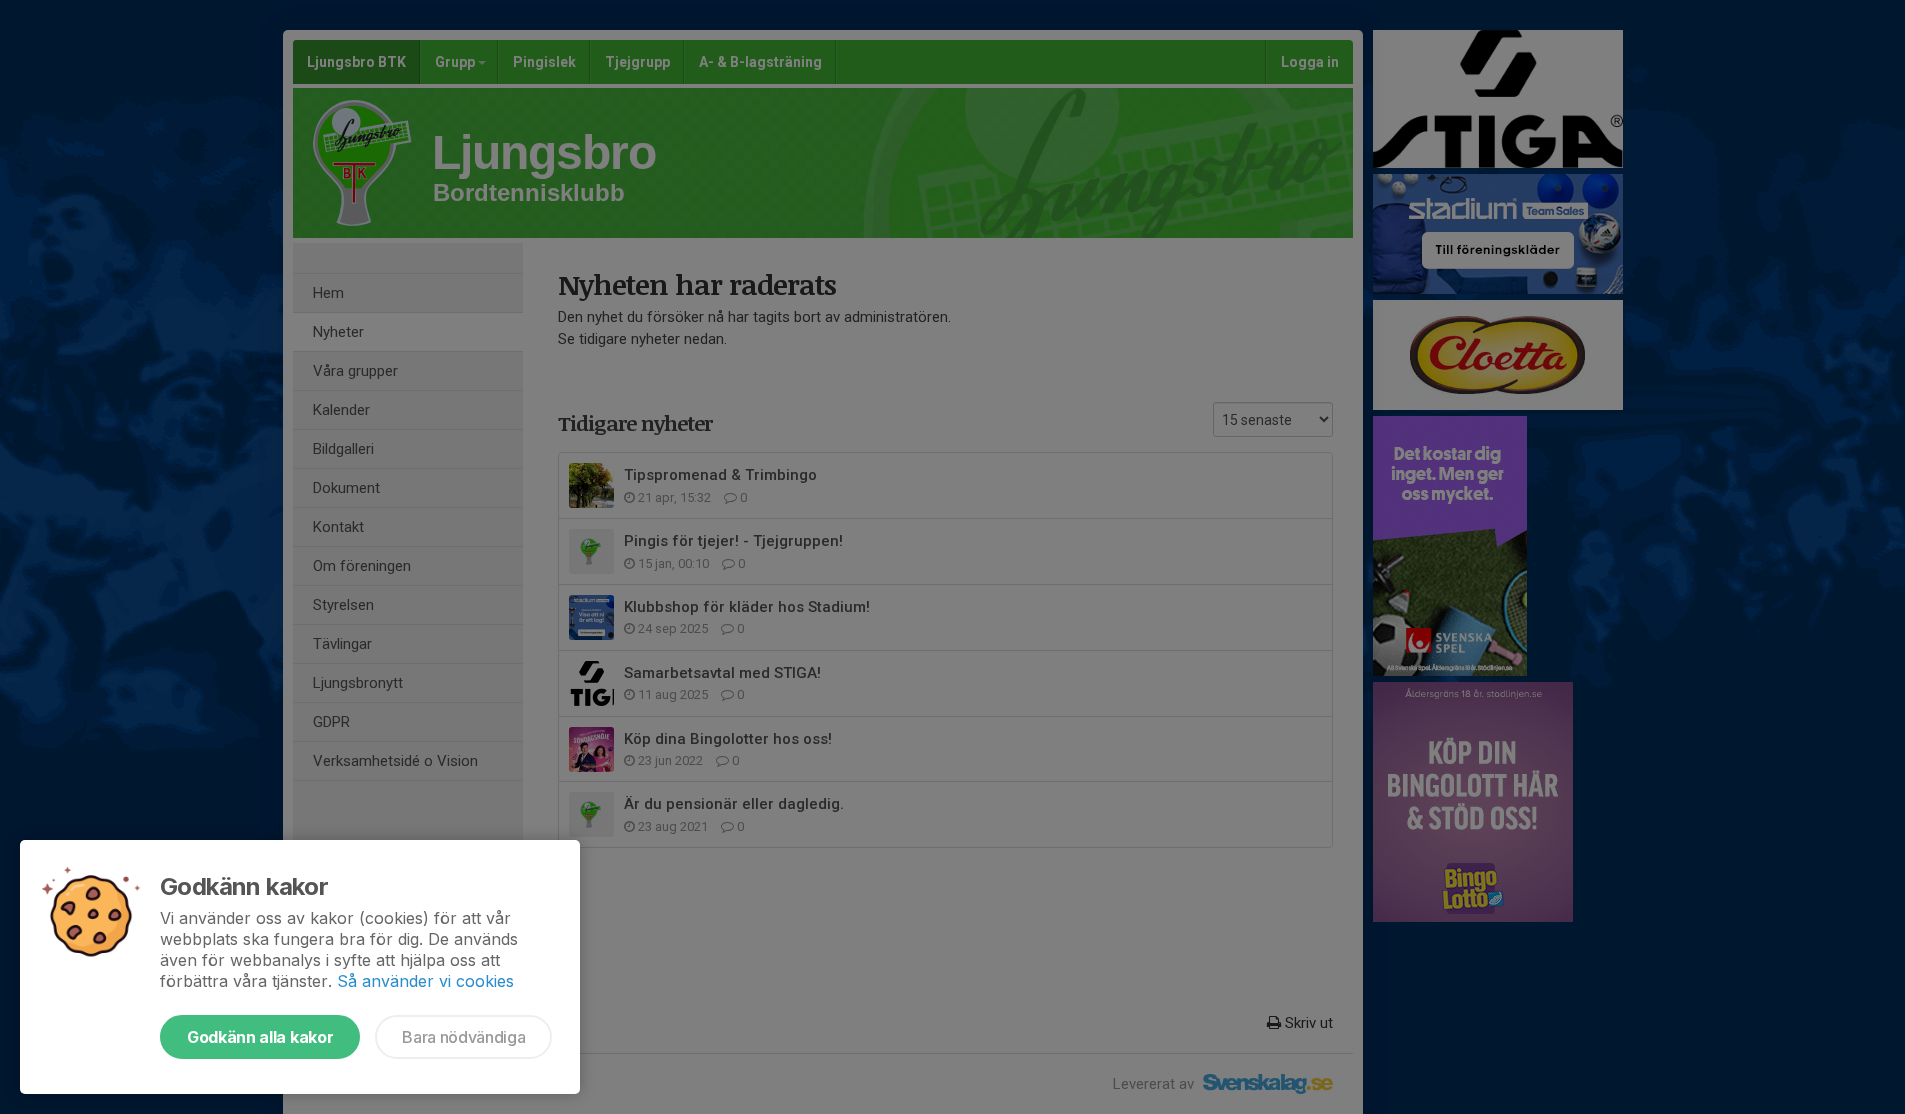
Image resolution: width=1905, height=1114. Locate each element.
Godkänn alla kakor (260, 1037)
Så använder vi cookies (425, 981)
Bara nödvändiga (463, 1037)
